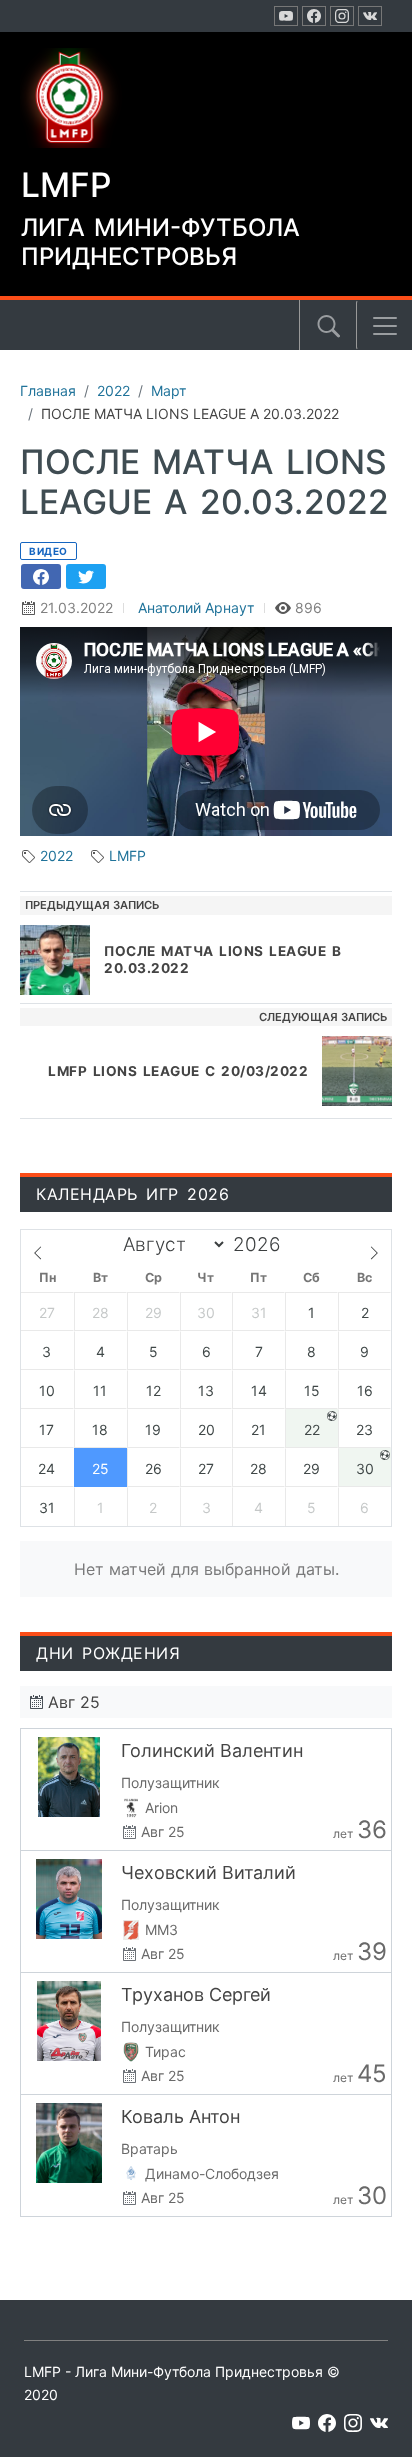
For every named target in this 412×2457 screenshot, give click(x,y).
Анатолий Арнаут (196, 607)
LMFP (127, 855)
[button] (385, 326)
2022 (56, 855)
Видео (48, 551)
